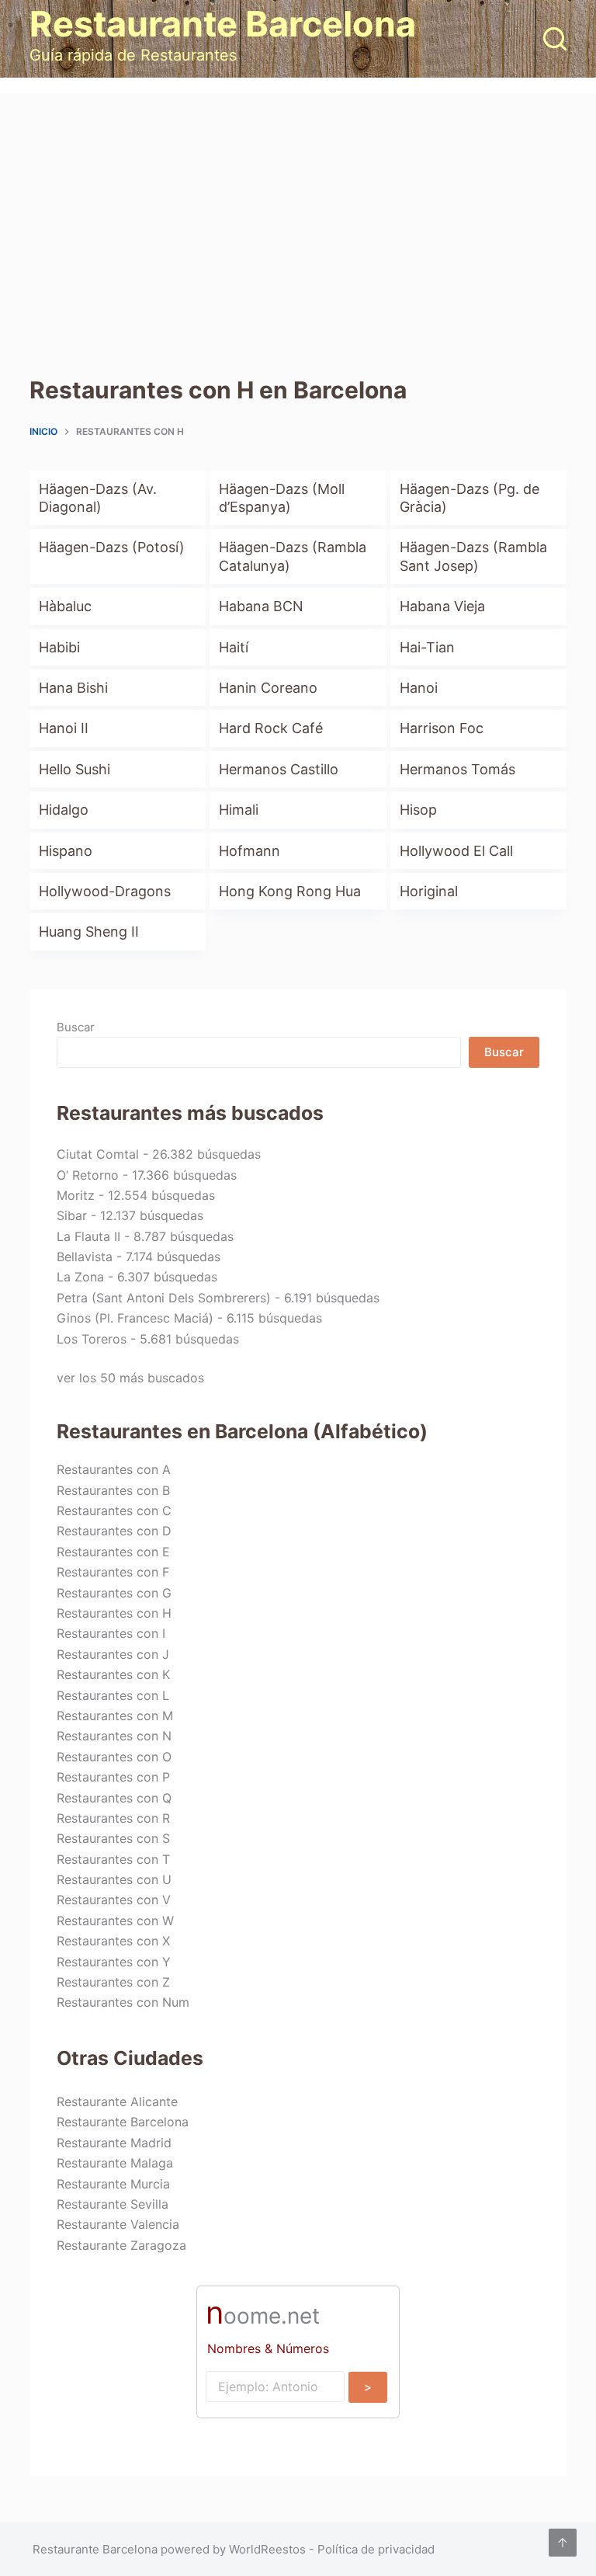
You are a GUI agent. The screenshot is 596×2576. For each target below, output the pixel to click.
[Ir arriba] (563, 2543)
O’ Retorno (88, 1175)
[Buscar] (555, 39)
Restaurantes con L (113, 1695)
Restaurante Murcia (113, 2184)
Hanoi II (64, 728)
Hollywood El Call (456, 851)
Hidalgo (64, 810)
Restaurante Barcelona (223, 24)
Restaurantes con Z (113, 1982)
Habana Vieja (442, 606)
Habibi (59, 647)
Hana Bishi (73, 688)
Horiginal (429, 891)
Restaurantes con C (114, 1510)
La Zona (80, 1277)
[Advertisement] (298, 210)
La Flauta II (88, 1236)
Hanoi (419, 688)
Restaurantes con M (115, 1716)
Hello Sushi (74, 769)
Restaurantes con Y (114, 1962)
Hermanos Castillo (279, 769)
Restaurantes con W (115, 1921)
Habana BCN (261, 606)
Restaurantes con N (114, 1736)
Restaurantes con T (113, 1859)
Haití (234, 647)
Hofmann (249, 851)
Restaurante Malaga (115, 2163)
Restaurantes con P (113, 1777)
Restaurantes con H (114, 1613)
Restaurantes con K (113, 1674)
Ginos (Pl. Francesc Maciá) (135, 1318)
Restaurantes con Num (123, 2002)
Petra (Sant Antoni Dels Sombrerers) (164, 1298)
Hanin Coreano (268, 688)
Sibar (72, 1215)
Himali (239, 810)
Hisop (418, 810)
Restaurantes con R (113, 1818)
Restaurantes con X (113, 1941)
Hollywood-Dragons (105, 891)
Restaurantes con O (114, 1757)
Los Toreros (92, 1339)
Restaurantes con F (113, 1572)
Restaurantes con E (113, 1552)
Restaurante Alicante (117, 2101)
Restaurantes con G (114, 1593)
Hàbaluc (65, 606)
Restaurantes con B (113, 1490)
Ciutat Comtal (98, 1154)
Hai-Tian (427, 647)
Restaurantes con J (113, 1654)
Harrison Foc (442, 728)
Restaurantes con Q (114, 1798)
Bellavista (85, 1257)
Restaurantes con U (114, 1879)
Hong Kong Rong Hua (290, 891)
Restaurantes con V (114, 1900)
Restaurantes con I (111, 1633)
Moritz (76, 1195)
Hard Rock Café (271, 728)
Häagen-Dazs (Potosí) (112, 547)
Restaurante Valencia (118, 2224)
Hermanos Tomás (457, 769)
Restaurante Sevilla (113, 2204)
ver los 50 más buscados (130, 1378)
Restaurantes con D (114, 1531)
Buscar (76, 1027)
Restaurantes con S (113, 1838)
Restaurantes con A (114, 1469)
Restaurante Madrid (114, 2143)
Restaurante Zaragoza (121, 2245)
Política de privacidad (376, 2549)
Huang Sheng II (89, 932)
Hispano (66, 851)
